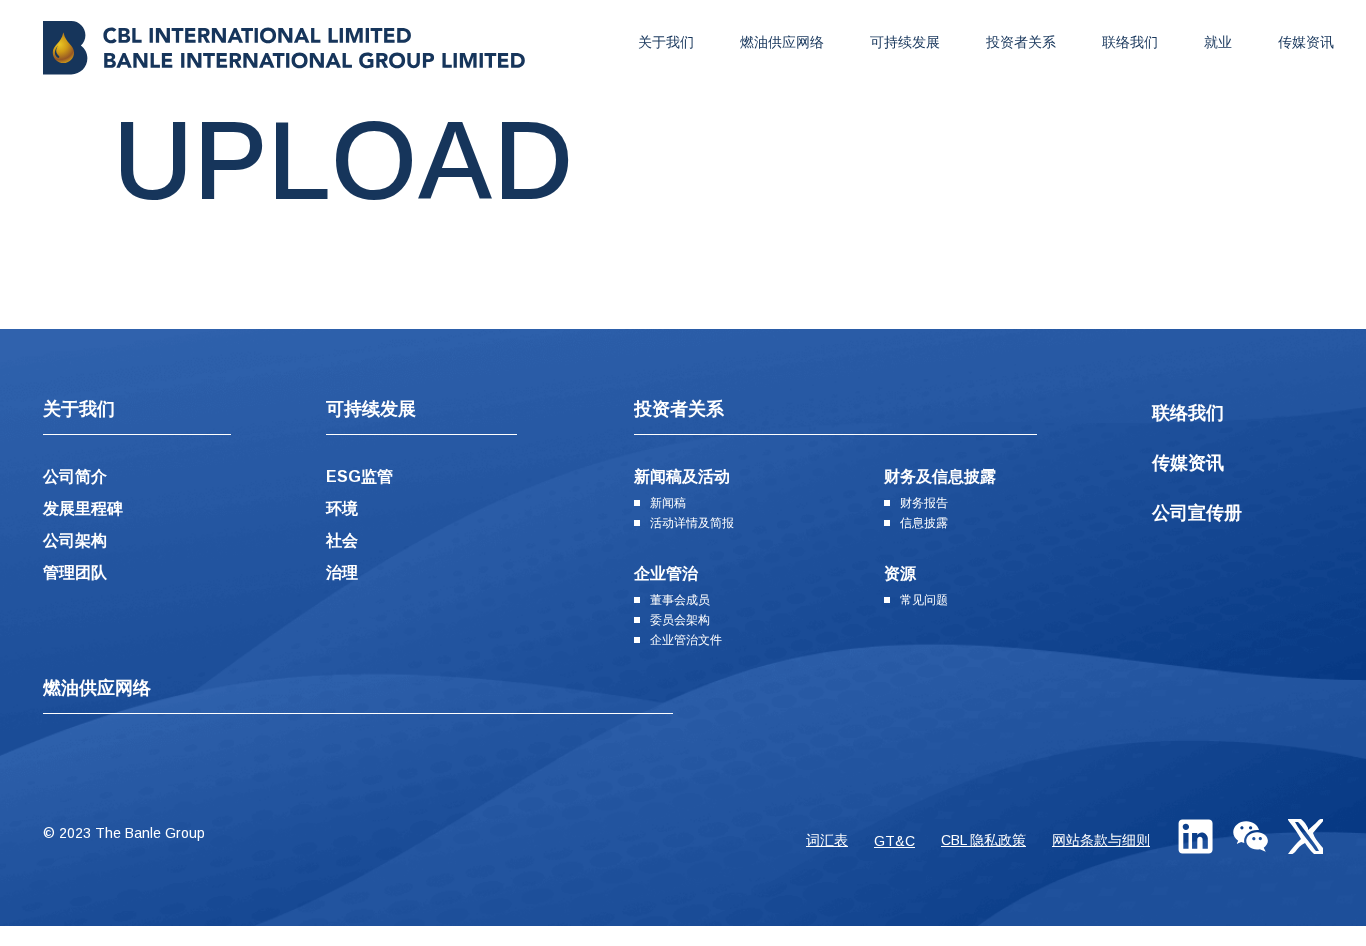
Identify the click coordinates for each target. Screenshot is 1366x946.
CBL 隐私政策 (983, 840)
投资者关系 (1021, 42)
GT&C (894, 841)
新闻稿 (668, 503)
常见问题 (924, 600)
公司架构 (75, 540)
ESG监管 (359, 476)
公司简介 (75, 476)
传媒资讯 (1306, 42)
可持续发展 (905, 42)
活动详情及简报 (692, 523)
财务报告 (924, 503)
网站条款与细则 (1101, 840)
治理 (342, 572)
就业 (1218, 42)
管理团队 (75, 572)
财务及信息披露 (940, 476)
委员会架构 (680, 620)
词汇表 (827, 840)
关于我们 (666, 42)
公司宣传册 (1197, 513)
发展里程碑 (83, 508)
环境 (342, 508)
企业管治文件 (686, 640)
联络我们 (1130, 42)
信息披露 (924, 523)
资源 (900, 573)
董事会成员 (680, 600)
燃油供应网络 (782, 42)
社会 (342, 540)
